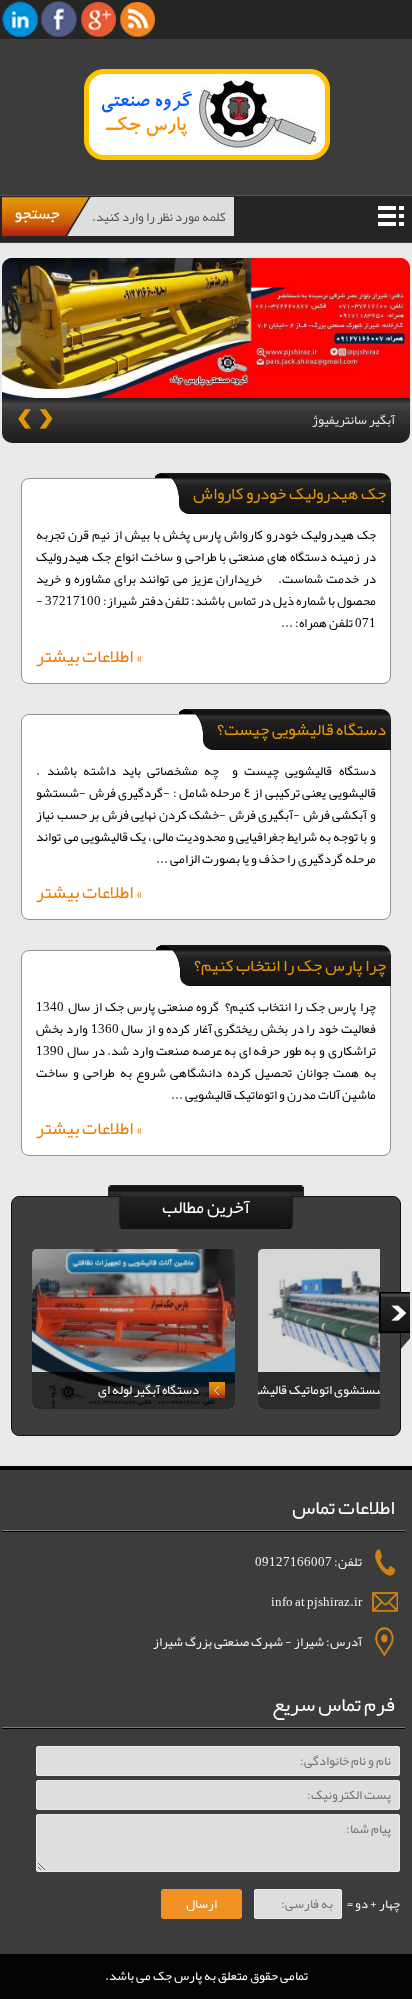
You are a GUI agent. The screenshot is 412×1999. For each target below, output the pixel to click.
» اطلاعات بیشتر (89, 659)
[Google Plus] (98, 18)
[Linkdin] (20, 18)
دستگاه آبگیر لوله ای (148, 1390)
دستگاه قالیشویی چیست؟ (301, 729)
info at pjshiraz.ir (316, 1602)
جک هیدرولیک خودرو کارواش (289, 493)
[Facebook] (59, 18)
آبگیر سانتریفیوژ (353, 420)
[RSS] (137, 18)
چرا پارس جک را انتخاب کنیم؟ (290, 965)
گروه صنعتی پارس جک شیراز (173, 114)
